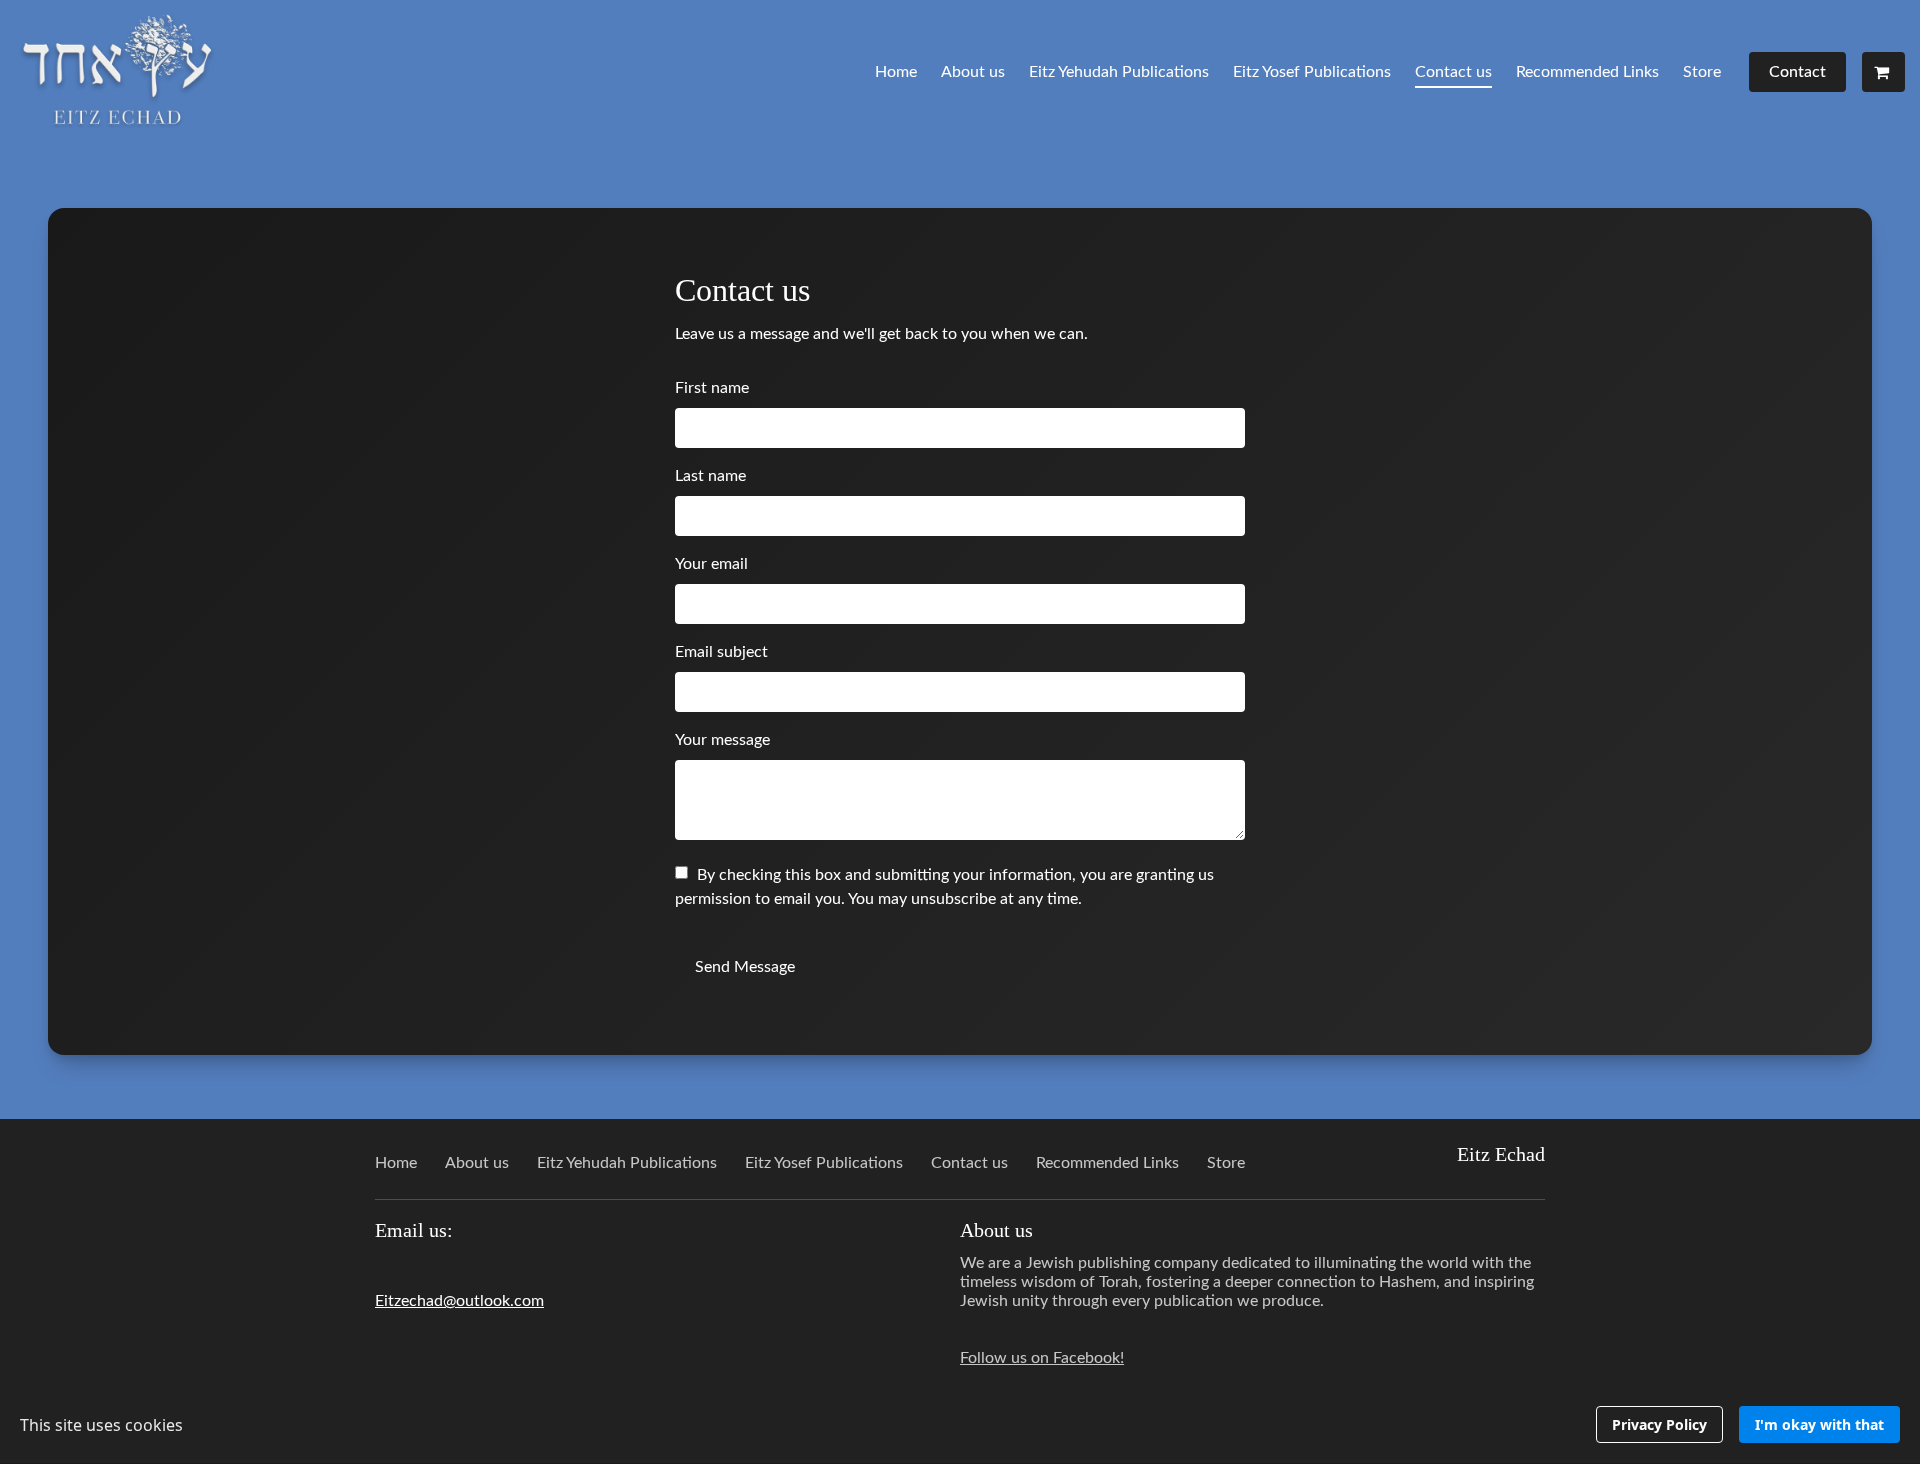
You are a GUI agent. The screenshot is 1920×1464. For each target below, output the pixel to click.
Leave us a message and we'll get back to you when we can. (881, 334)
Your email (711, 564)
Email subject (721, 652)
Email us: (414, 1230)
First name (712, 388)
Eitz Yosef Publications (1312, 72)
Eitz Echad (1501, 1154)
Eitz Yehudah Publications (1119, 72)
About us (973, 72)
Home (896, 72)
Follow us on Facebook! (1042, 1358)
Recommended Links (1587, 72)
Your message (722, 740)
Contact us (1453, 72)
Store (1702, 72)
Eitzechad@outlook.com (459, 1301)
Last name (710, 476)
